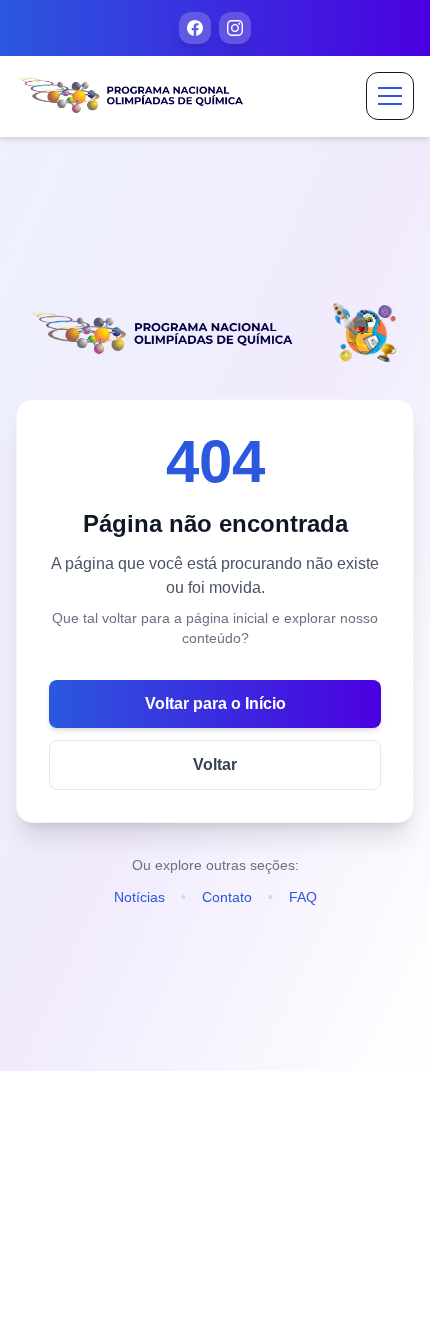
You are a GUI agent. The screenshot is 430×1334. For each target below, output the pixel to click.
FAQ (303, 897)
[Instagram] (235, 28)
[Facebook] (195, 28)
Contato (227, 897)
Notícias (139, 897)
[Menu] (390, 96)
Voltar (215, 764)
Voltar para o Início (215, 703)
